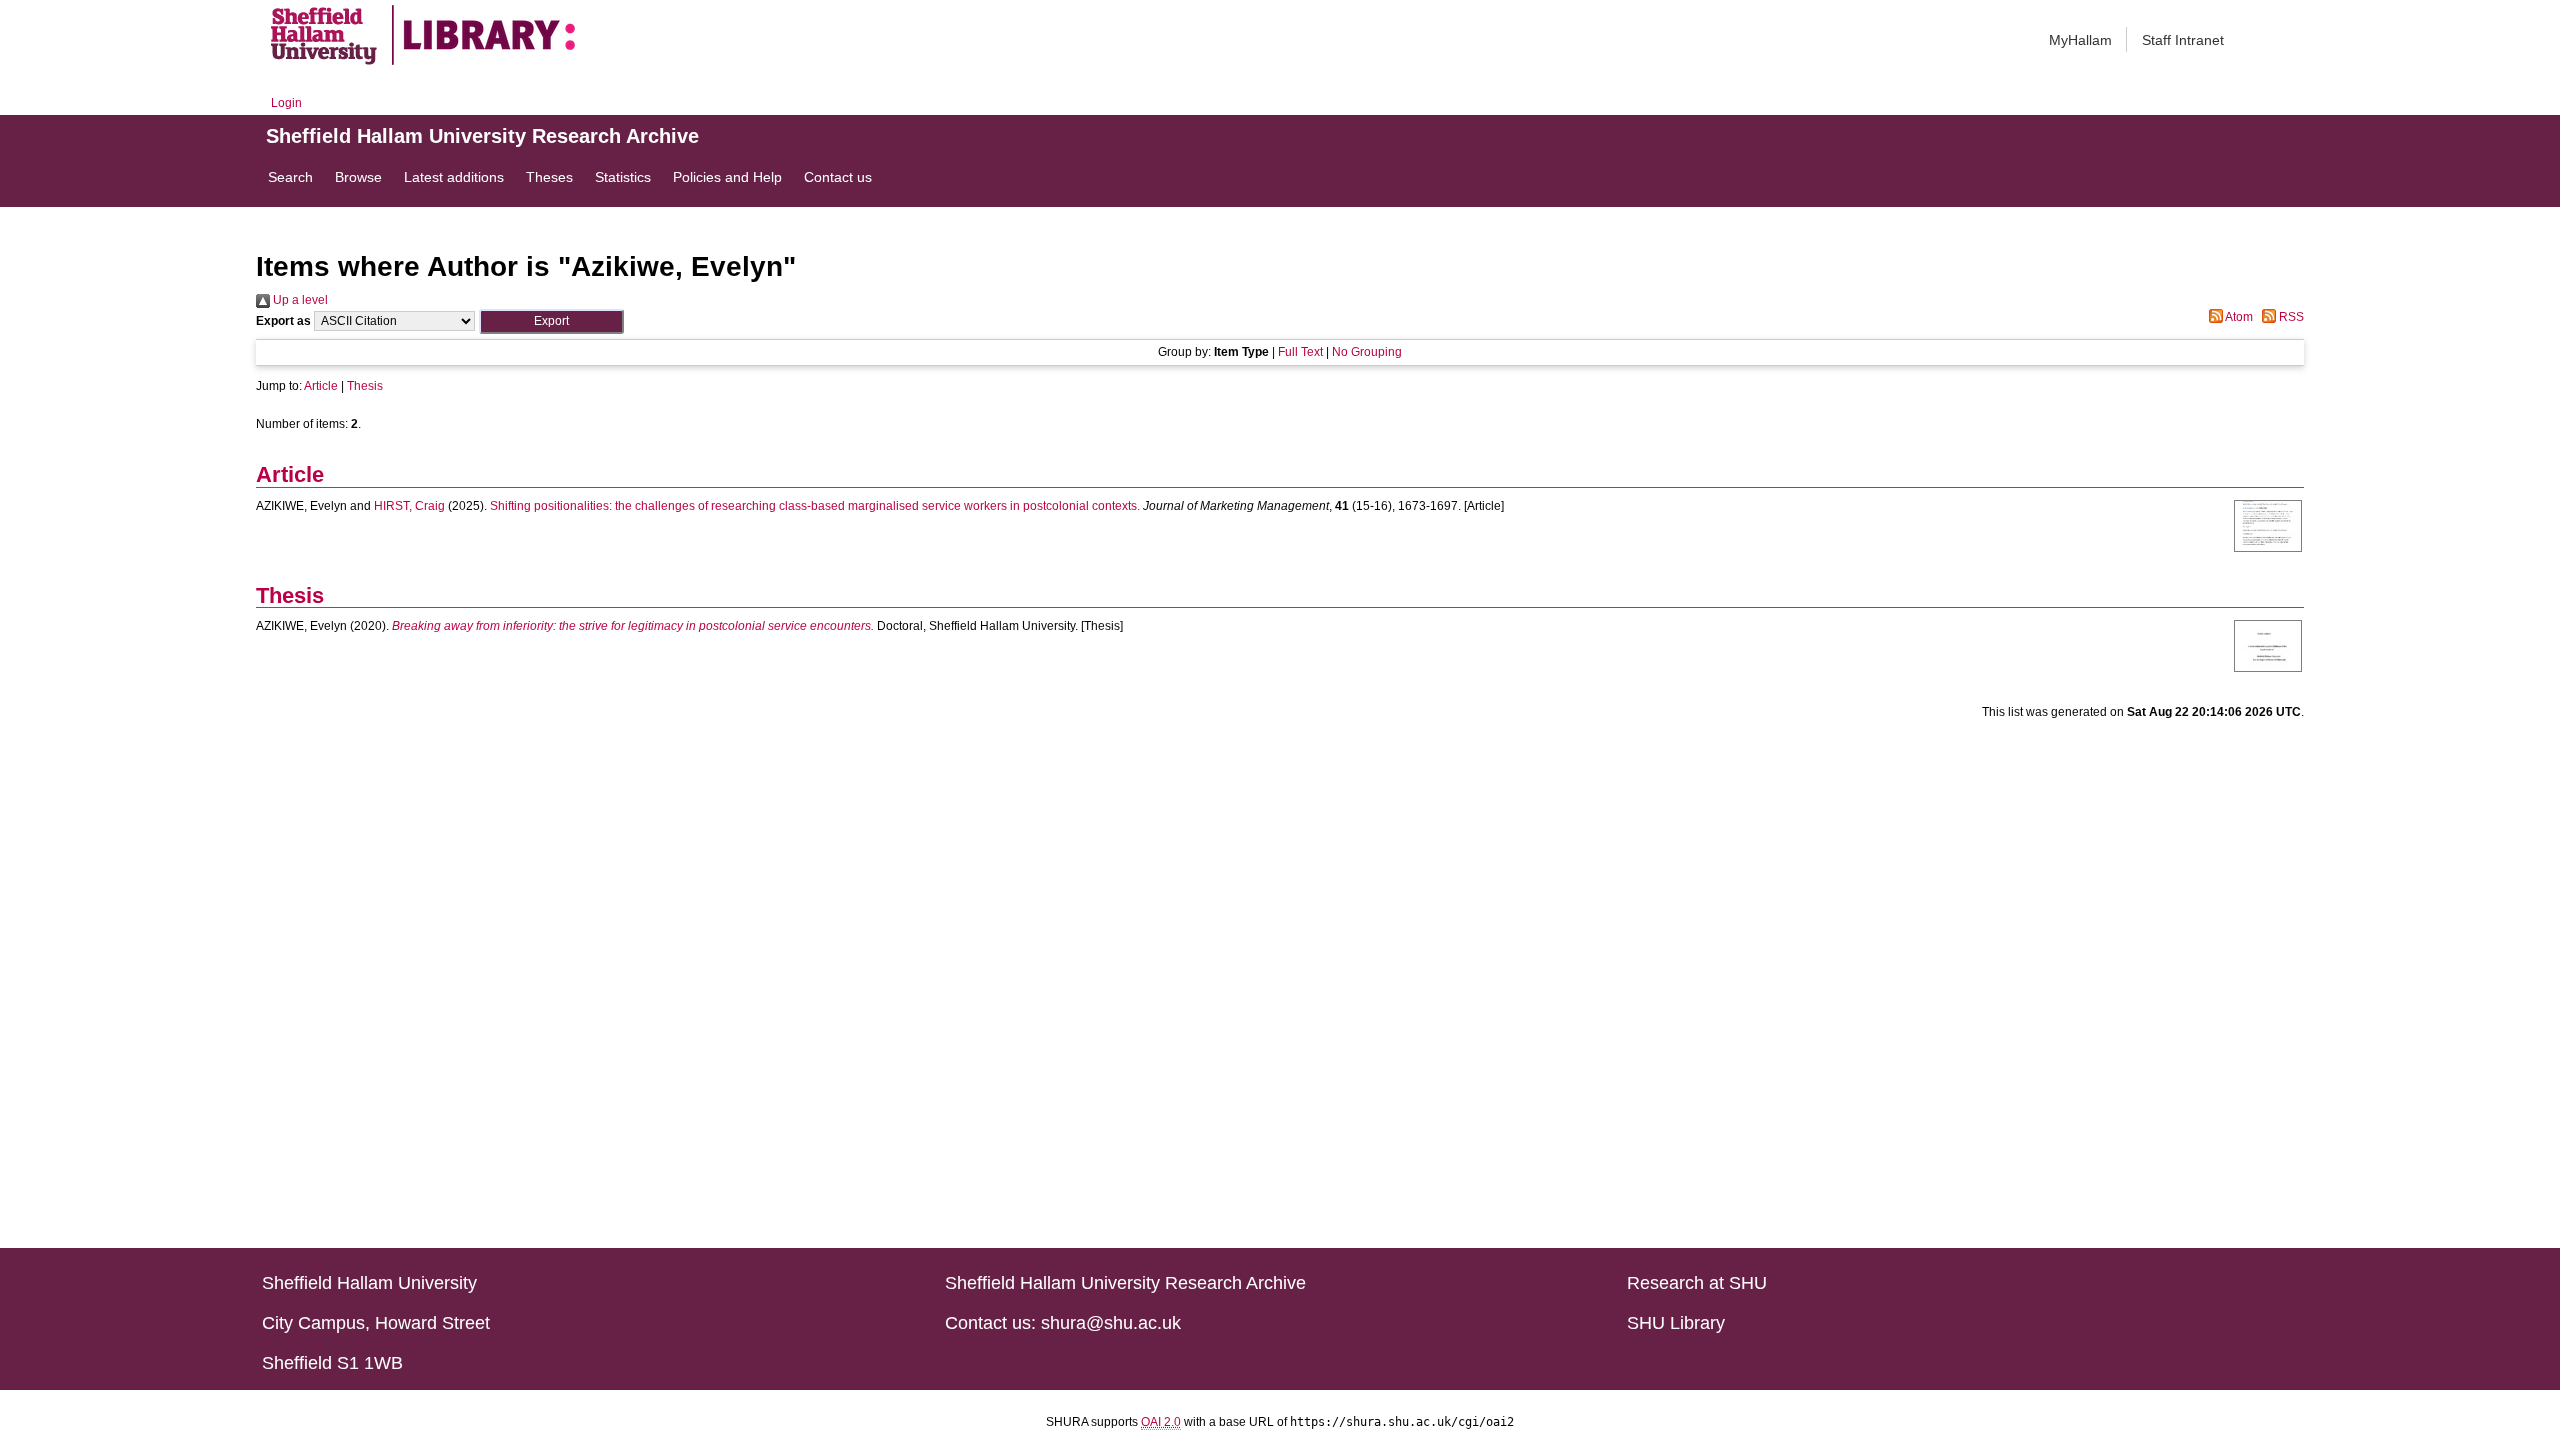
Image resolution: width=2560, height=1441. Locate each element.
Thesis (365, 386)
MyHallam (2080, 40)
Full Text (1300, 352)
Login (286, 103)
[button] (551, 321)
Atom (2238, 317)
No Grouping (1367, 352)
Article (321, 386)
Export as (283, 321)
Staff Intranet (2183, 40)
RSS (2290, 317)
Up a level (299, 300)
